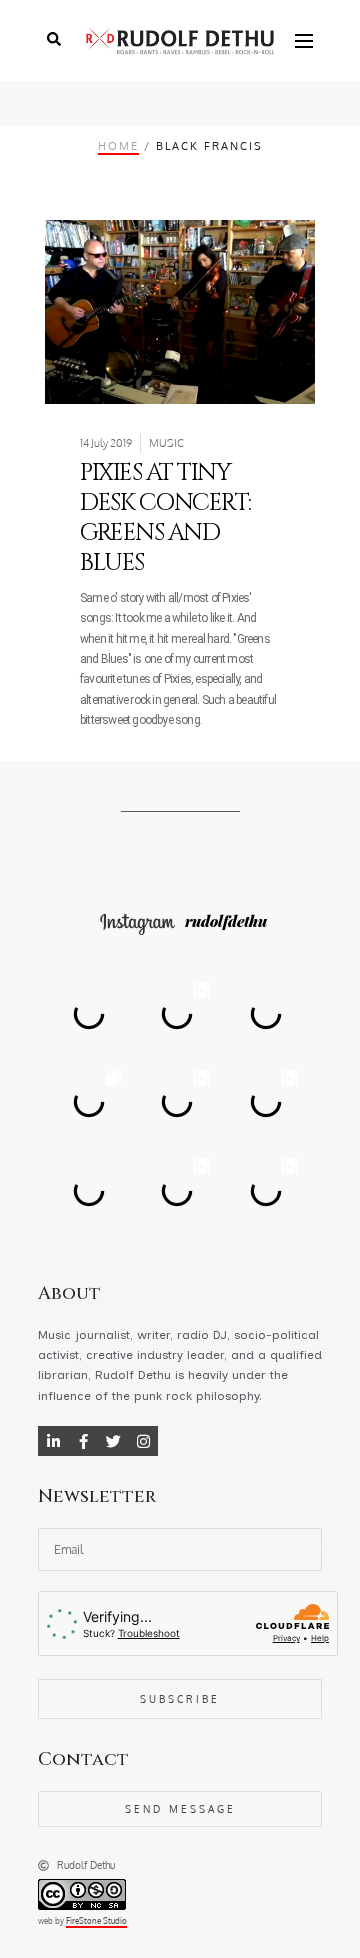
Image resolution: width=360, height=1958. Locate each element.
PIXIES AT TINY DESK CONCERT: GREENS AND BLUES (165, 518)
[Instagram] (143, 1441)
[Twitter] (113, 1441)
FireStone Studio (96, 1921)
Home (118, 145)
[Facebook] (83, 1441)
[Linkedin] (53, 1441)
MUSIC (166, 443)
